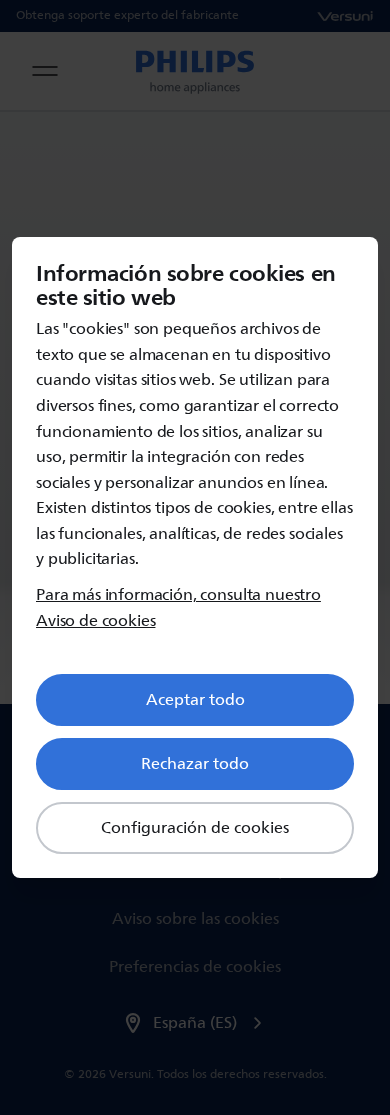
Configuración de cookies (195, 828)
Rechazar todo (195, 764)
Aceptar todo (195, 700)
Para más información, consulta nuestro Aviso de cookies (178, 608)
